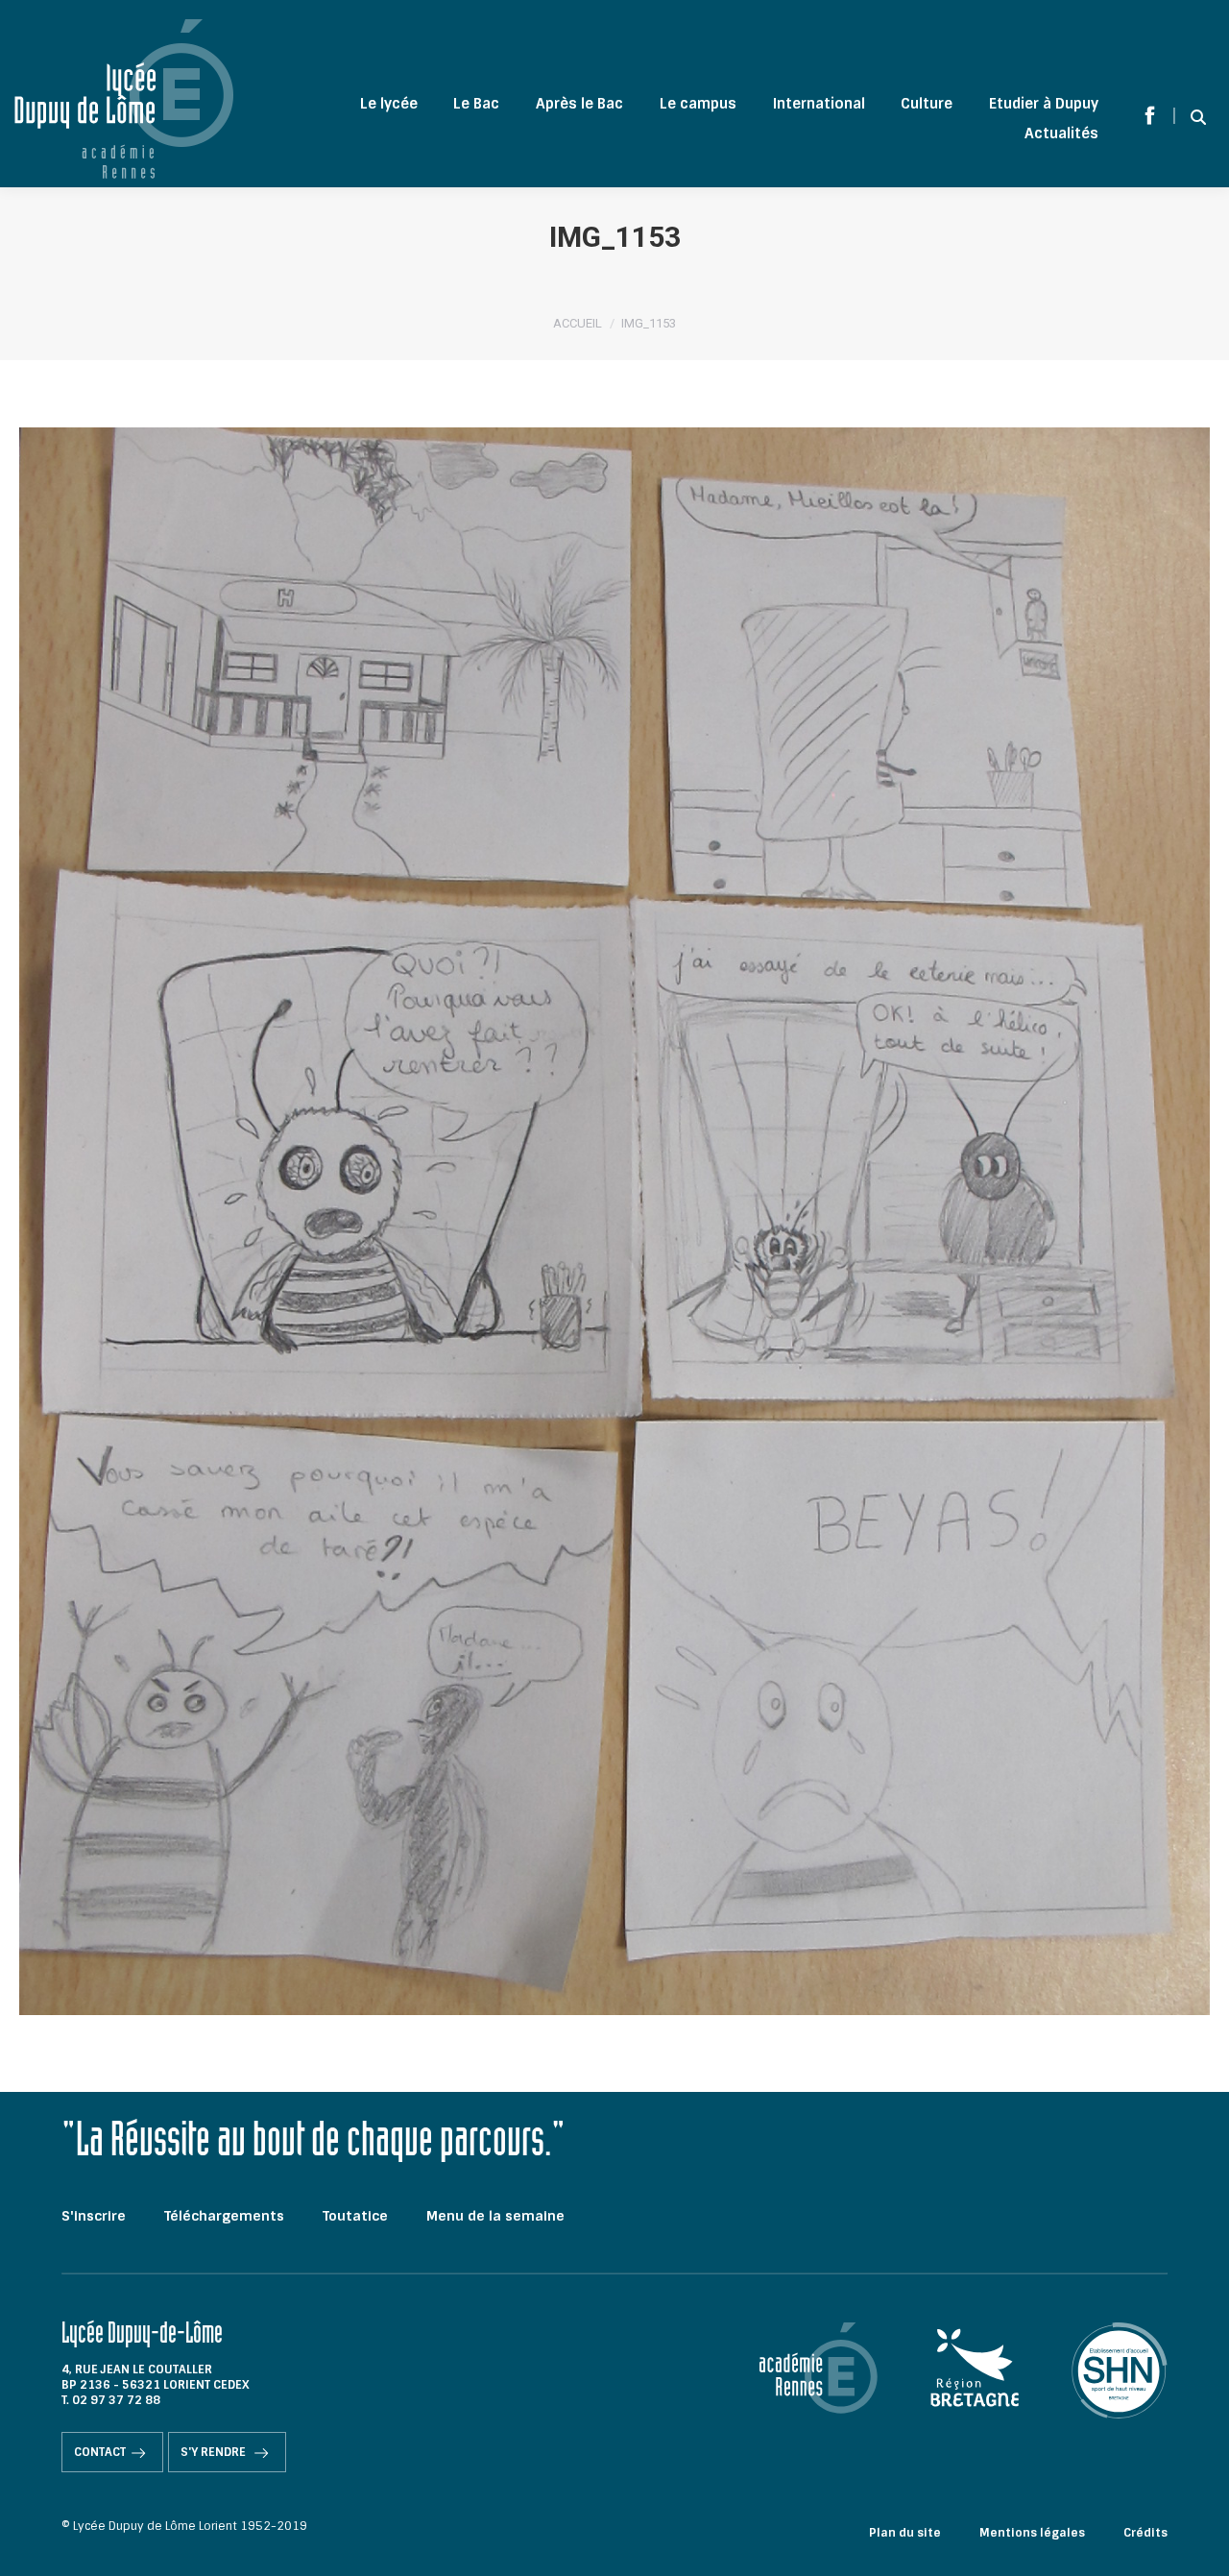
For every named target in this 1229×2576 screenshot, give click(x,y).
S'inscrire (94, 2216)
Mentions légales (1032, 2533)
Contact (100, 2452)
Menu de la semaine (495, 2216)
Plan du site (905, 2533)
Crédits (1145, 2533)
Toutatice (355, 2216)
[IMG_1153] (614, 1221)
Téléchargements (224, 2216)
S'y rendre (215, 2452)
